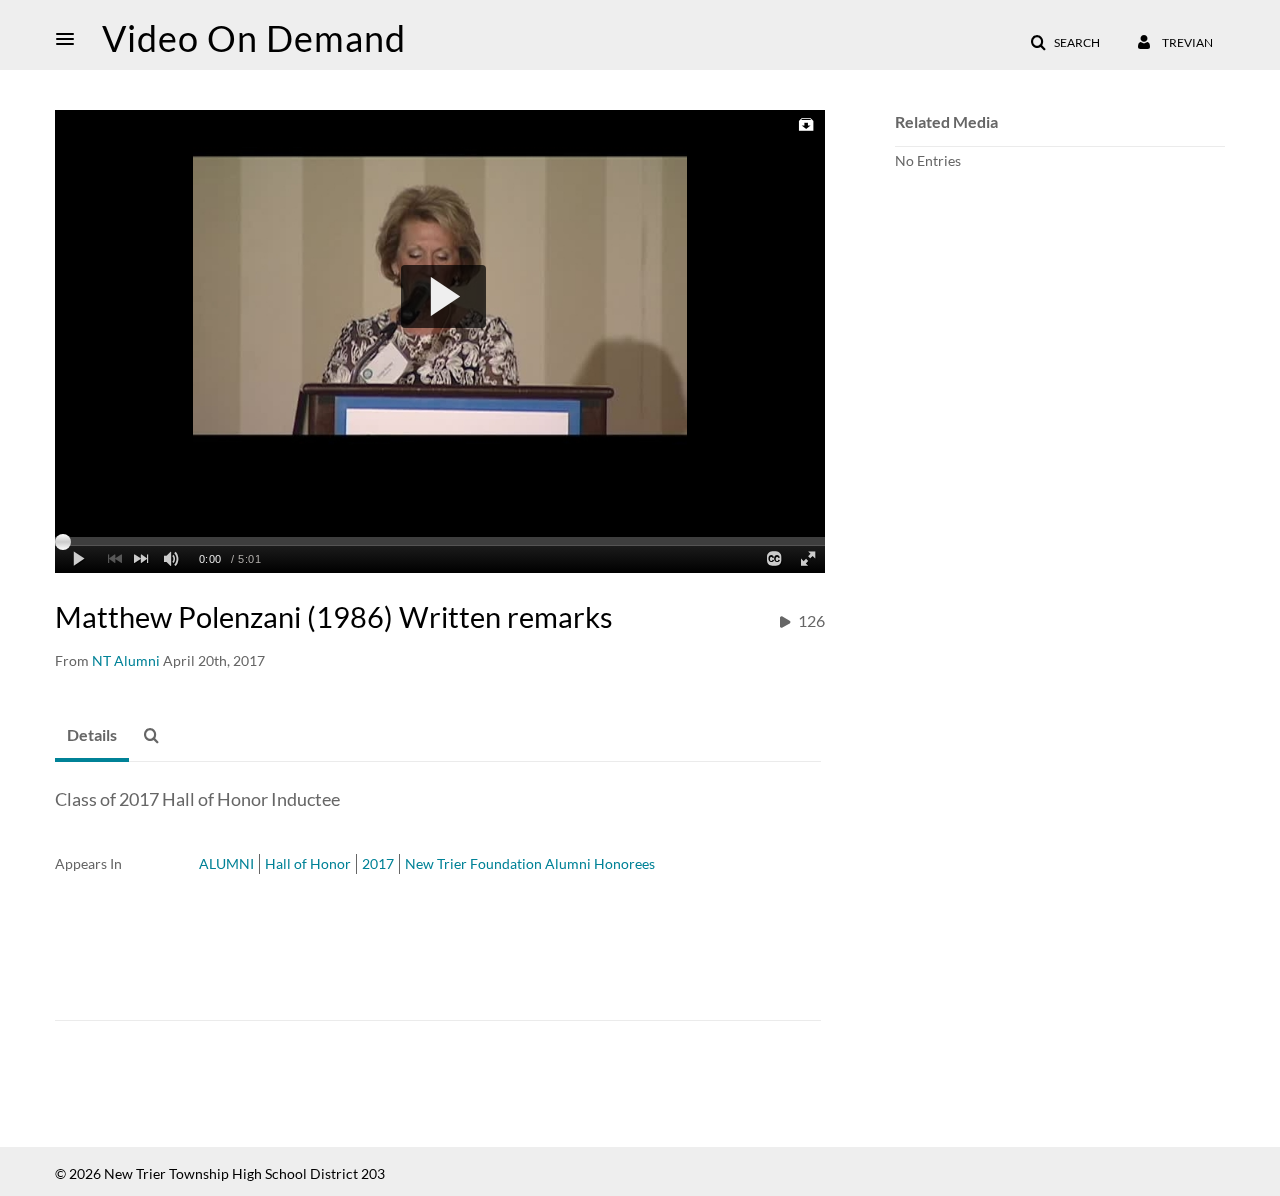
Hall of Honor (308, 863)
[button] (71, 39)
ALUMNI (226, 863)
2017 (378, 863)
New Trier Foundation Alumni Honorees (530, 863)
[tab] (92, 736)
